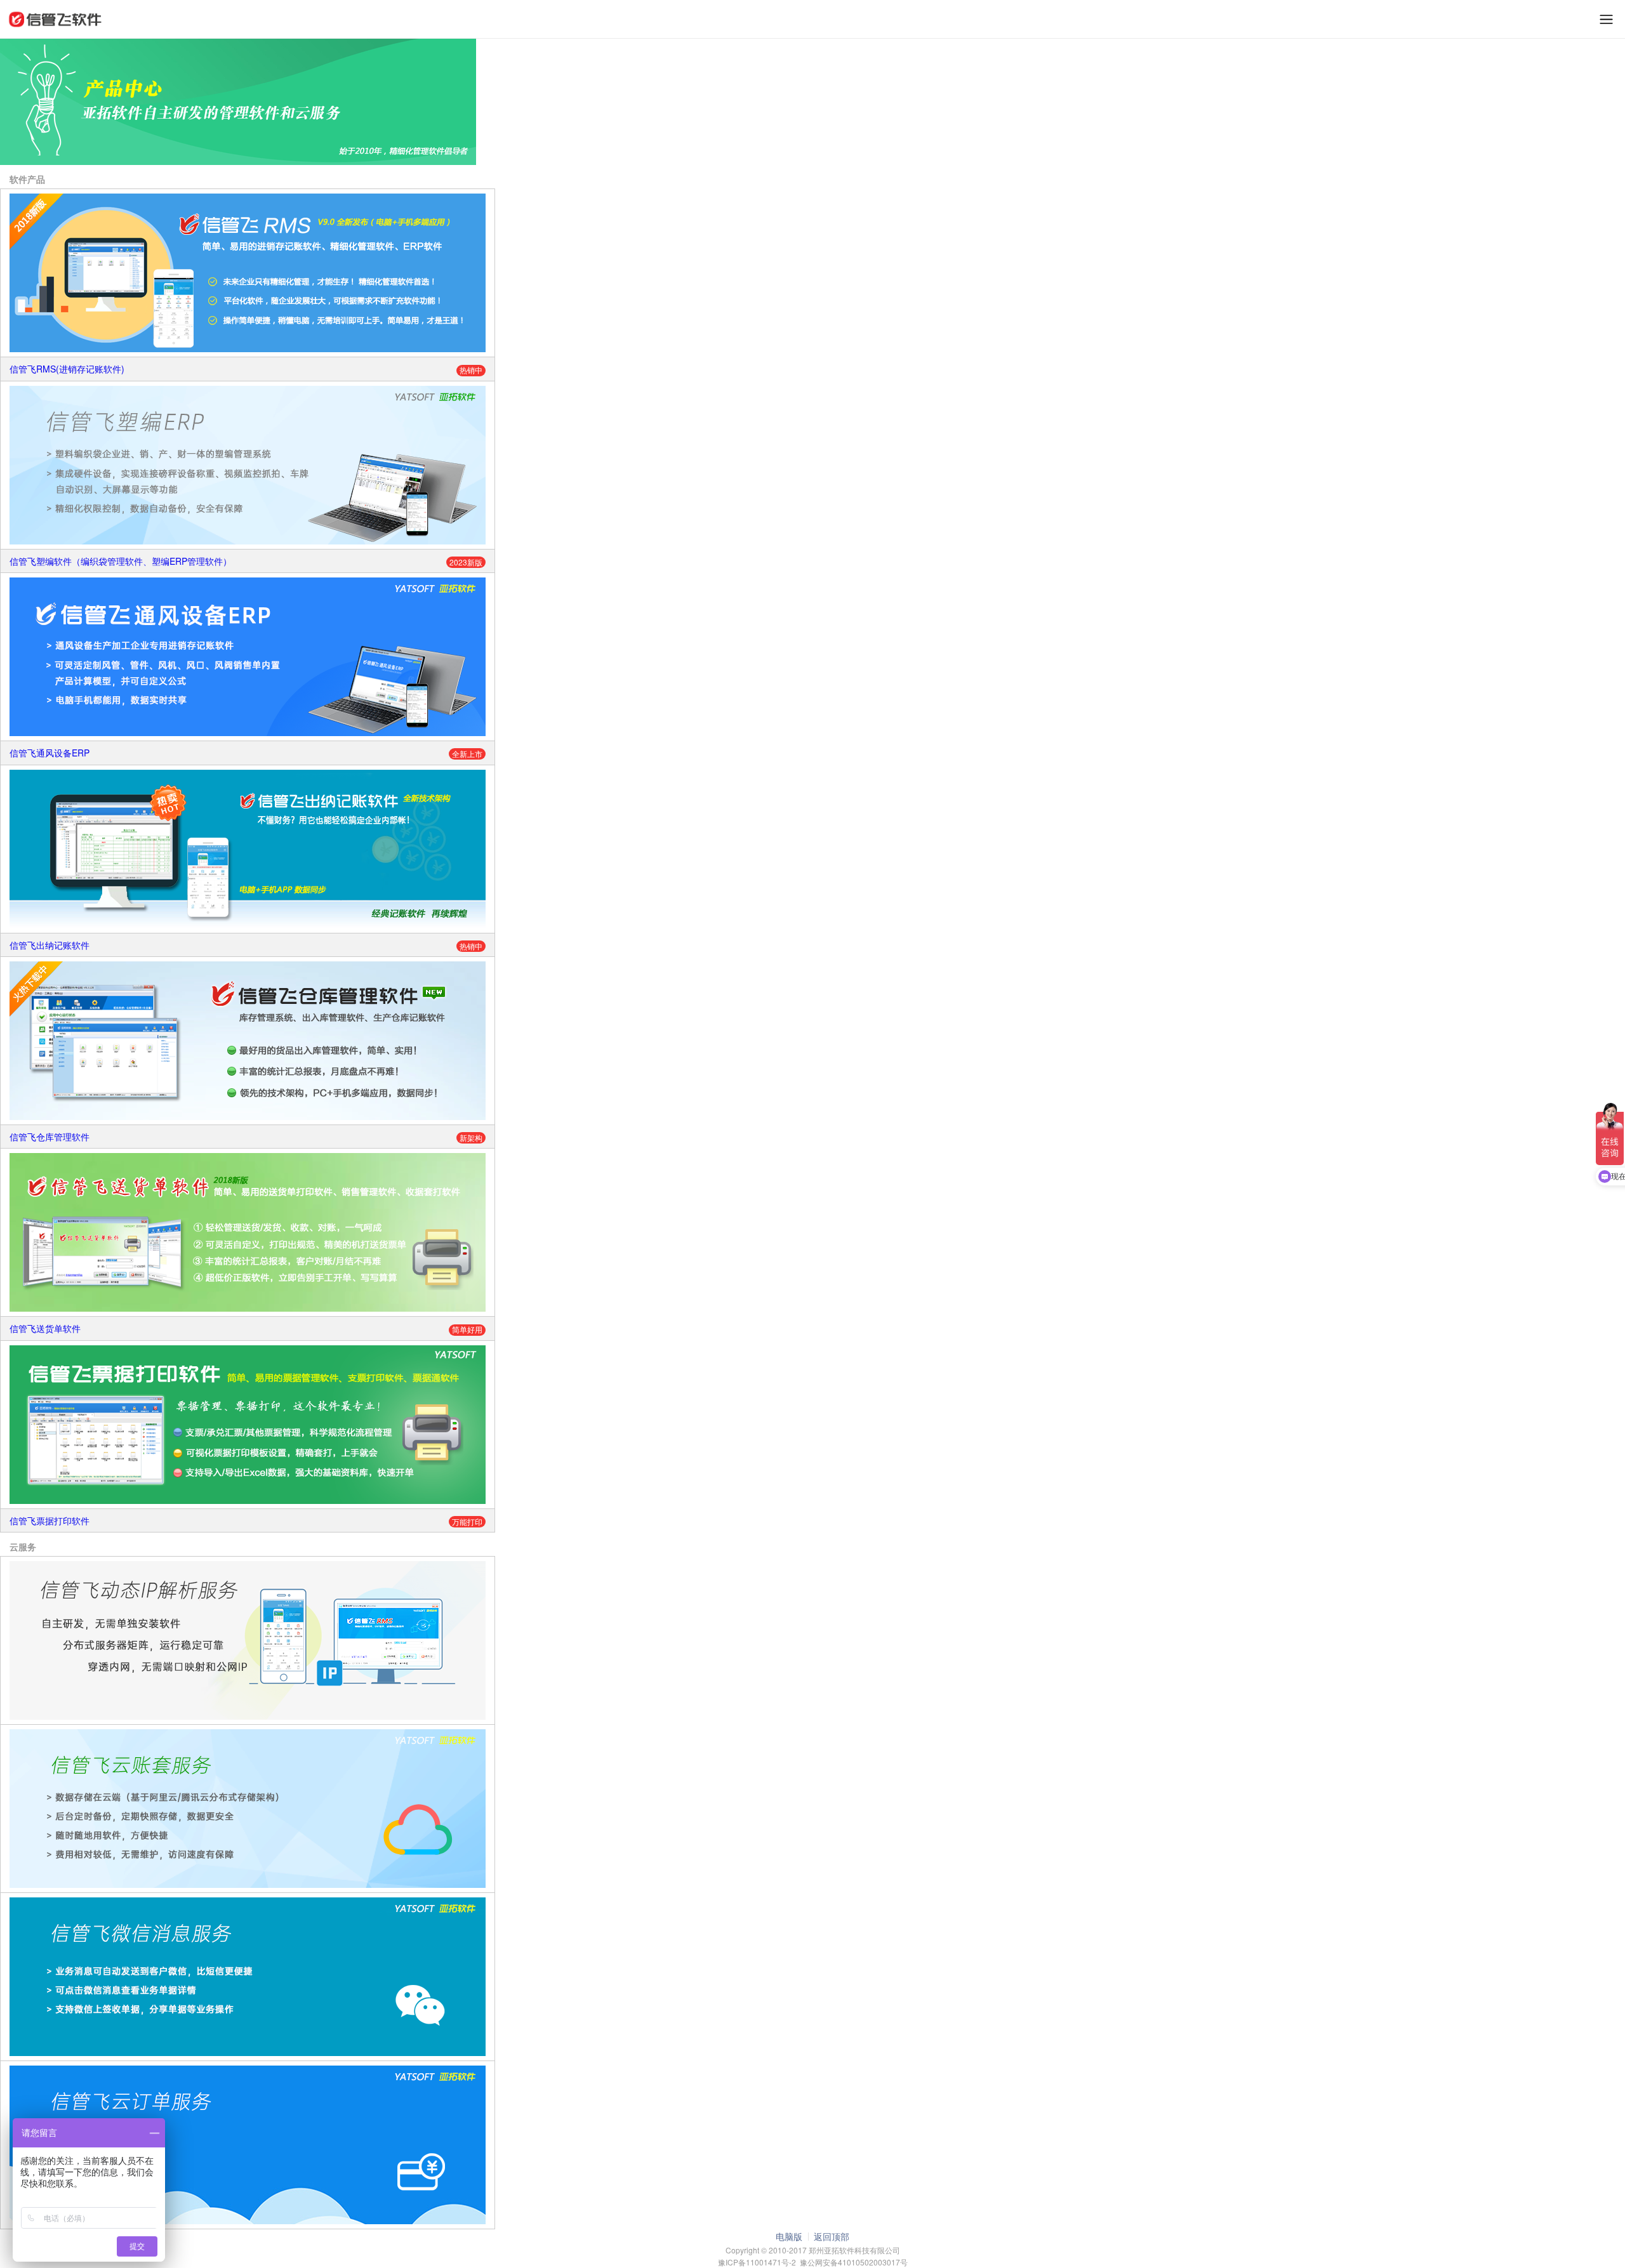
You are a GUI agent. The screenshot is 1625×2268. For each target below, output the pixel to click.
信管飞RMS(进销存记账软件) (67, 369)
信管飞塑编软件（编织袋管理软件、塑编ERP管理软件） (121, 561)
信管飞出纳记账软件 (50, 945)
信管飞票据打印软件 (50, 1520)
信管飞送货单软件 (45, 1328)
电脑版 (789, 2236)
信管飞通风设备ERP (50, 753)
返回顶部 (832, 2236)
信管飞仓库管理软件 (50, 1137)
